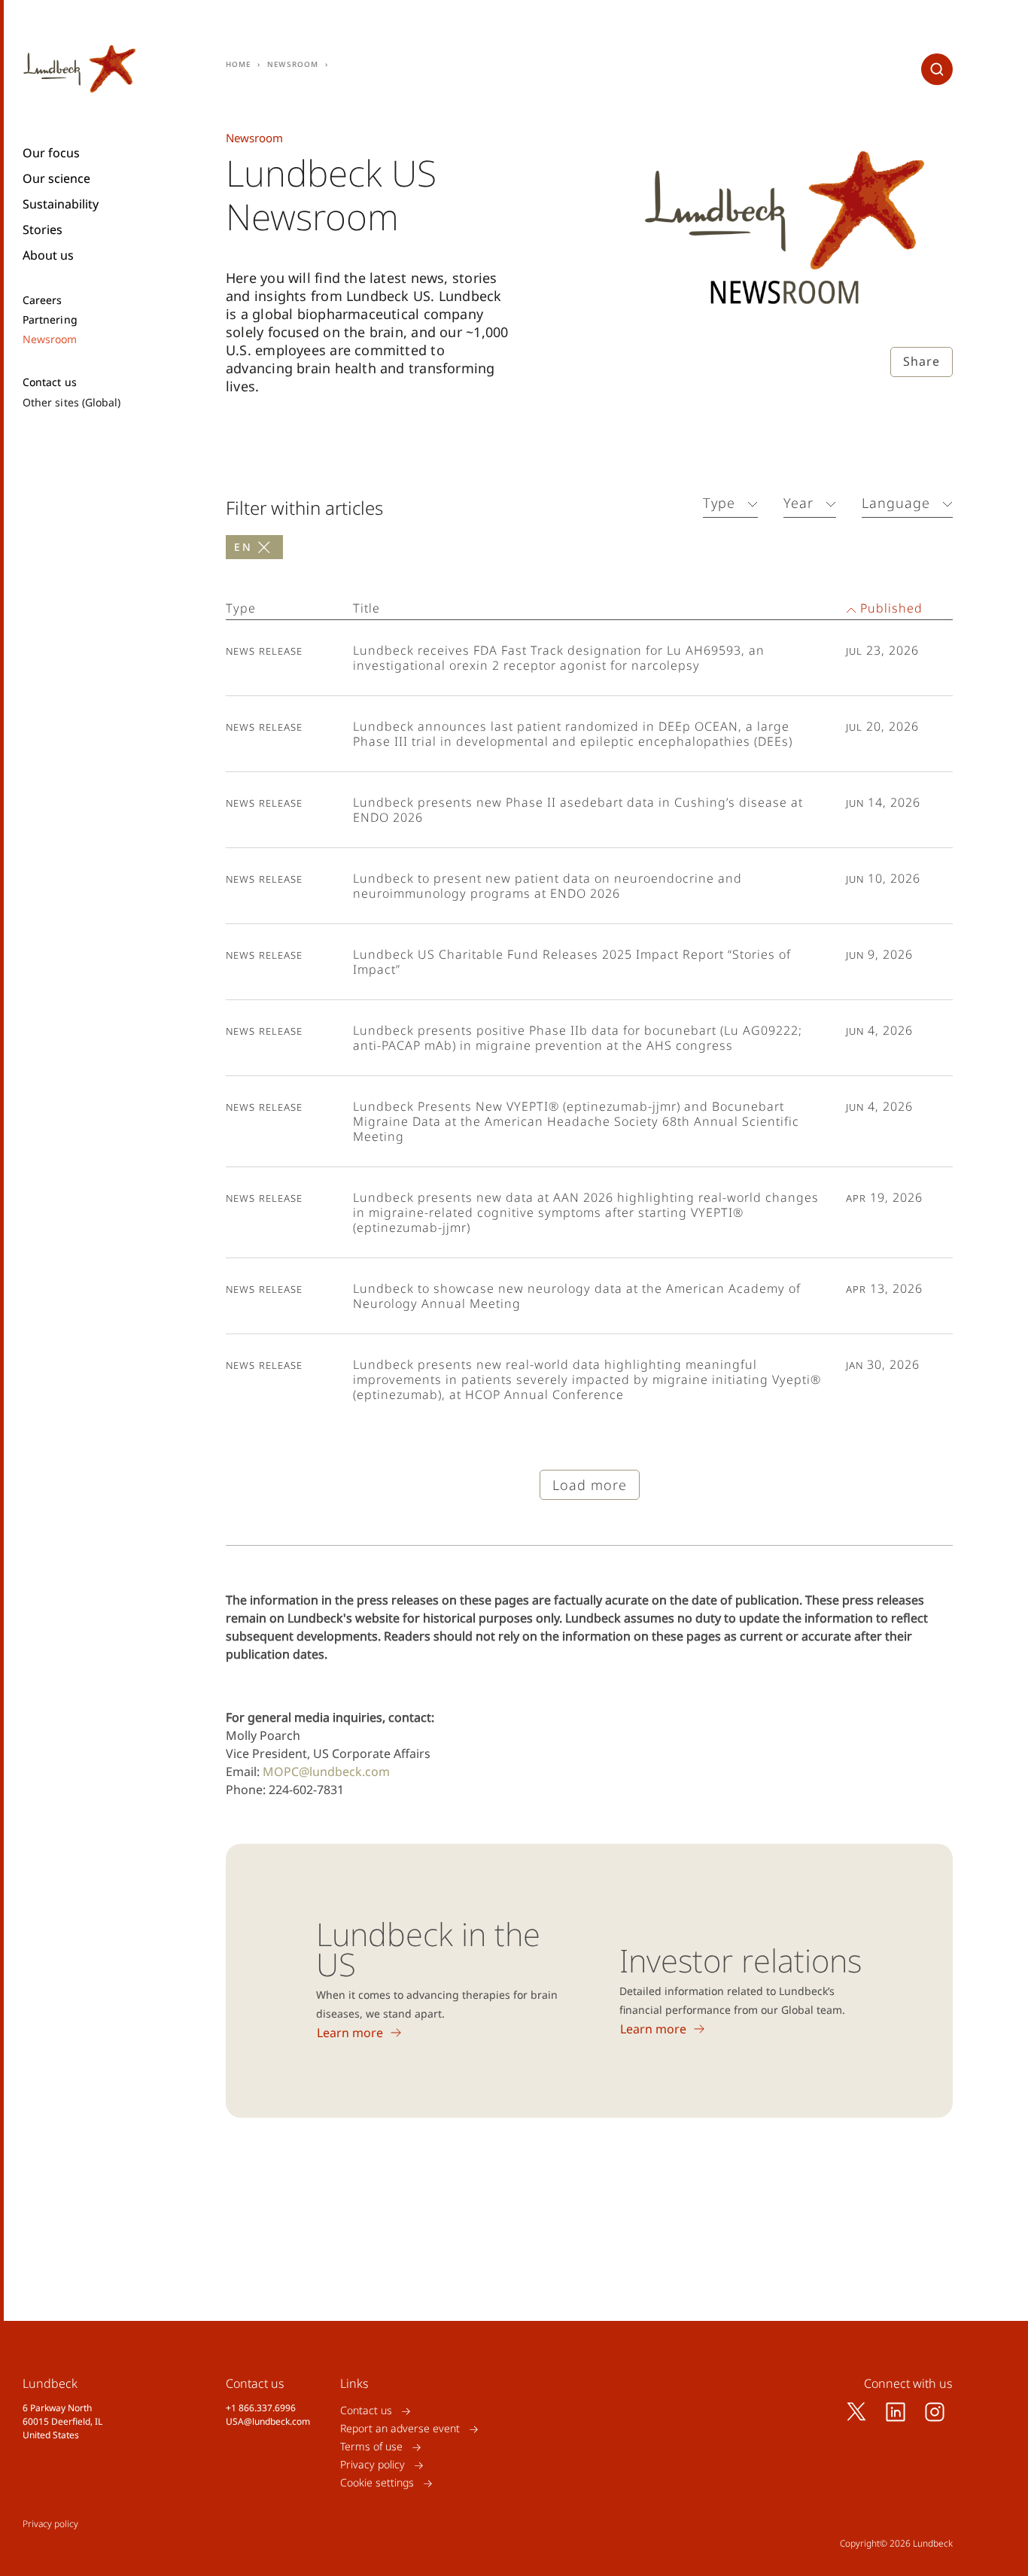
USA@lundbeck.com (268, 2421)
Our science (56, 178)
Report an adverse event (400, 2429)
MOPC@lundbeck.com (326, 1772)
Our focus (51, 153)
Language (896, 503)
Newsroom (50, 339)
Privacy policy (373, 2465)
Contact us (50, 382)
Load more (590, 1485)
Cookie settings (377, 2483)
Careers (43, 300)
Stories (43, 230)
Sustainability (61, 204)
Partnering (50, 320)
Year (798, 503)
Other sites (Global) (71, 402)
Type (719, 503)
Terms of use (371, 2447)
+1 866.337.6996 (261, 2408)
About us (48, 255)
